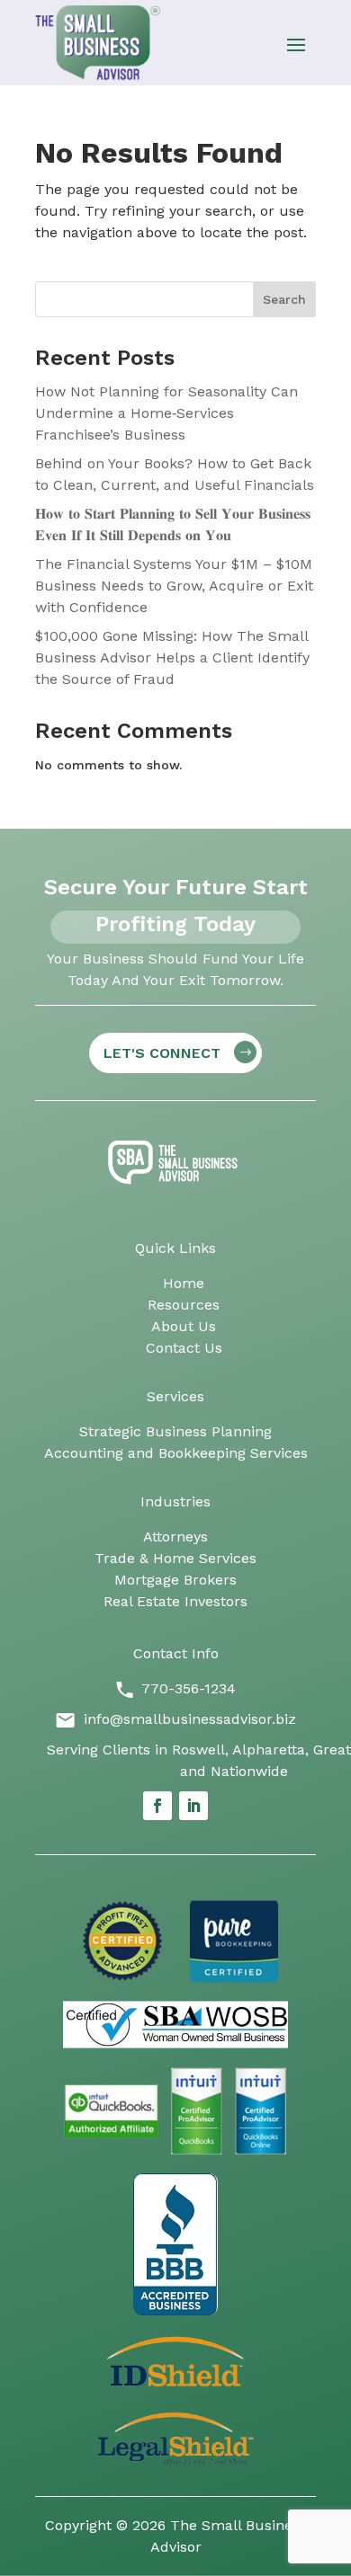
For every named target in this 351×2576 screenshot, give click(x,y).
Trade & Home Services (175, 1558)
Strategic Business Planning (175, 1431)
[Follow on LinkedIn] (193, 1806)
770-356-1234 (187, 1688)
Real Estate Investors (175, 1601)
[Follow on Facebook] (157, 1806)
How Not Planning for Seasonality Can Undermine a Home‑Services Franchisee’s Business (166, 413)
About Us (184, 1326)
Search (284, 299)
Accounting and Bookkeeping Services (176, 1453)
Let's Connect (162, 1053)
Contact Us (184, 1348)
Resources (184, 1305)
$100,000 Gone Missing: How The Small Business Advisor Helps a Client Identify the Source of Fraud (172, 657)
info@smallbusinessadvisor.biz (188, 1719)
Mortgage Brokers (175, 1580)
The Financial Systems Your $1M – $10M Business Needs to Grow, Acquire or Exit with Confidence (174, 586)
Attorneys (175, 1537)
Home (184, 1283)
